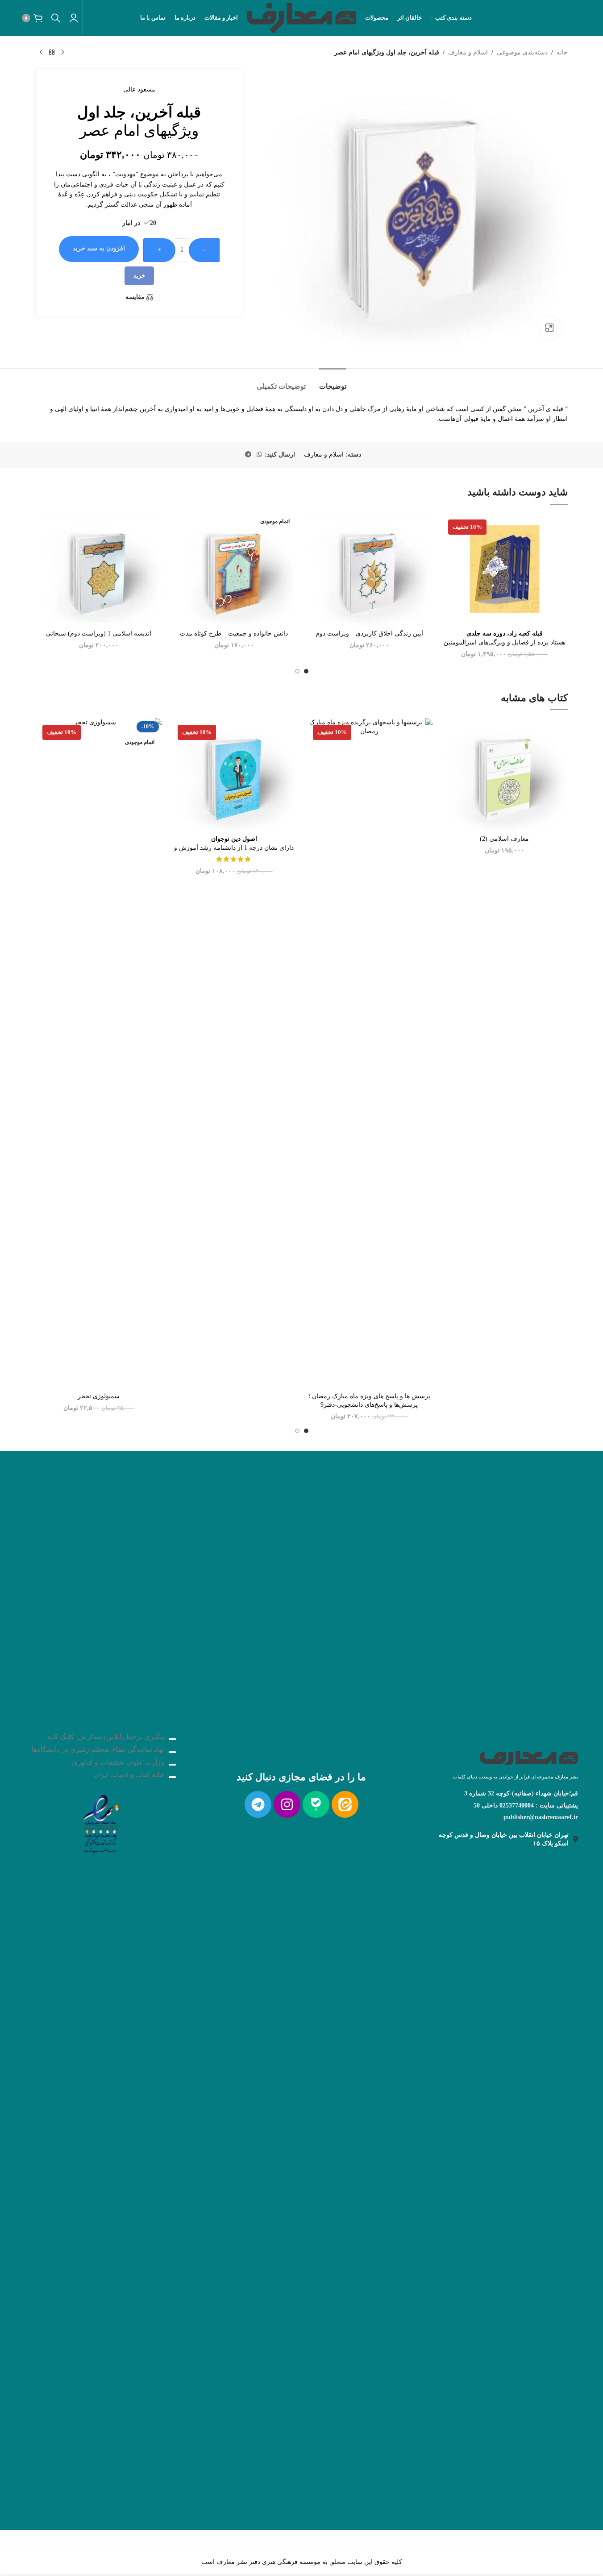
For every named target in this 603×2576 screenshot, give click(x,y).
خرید (139, 276)
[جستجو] (56, 18)
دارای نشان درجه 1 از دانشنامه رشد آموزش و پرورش (234, 848)
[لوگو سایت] (301, 17)
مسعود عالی (139, 89)
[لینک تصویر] (100, 1822)
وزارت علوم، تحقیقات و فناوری (118, 1762)
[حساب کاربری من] (74, 18)
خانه (562, 52)
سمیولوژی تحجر (99, 1396)
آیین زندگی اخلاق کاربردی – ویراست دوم (369, 634)
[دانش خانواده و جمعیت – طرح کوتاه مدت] (234, 569)
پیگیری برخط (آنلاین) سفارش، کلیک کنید (105, 1737)
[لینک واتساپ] (259, 455)
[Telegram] (258, 1804)
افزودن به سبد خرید (99, 248)
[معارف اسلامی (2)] (505, 774)
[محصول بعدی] (41, 53)
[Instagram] (287, 1804)
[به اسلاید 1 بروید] (306, 671)
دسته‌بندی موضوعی (522, 52)
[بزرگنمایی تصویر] (549, 328)
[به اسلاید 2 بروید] (297, 671)
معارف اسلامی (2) (504, 839)
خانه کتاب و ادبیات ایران (129, 1775)
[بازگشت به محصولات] (52, 53)
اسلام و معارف (468, 52)
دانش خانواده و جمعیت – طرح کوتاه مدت (234, 634)
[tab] (333, 382)
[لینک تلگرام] (248, 455)
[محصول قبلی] (62, 53)
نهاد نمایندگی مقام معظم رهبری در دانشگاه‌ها (98, 1749)
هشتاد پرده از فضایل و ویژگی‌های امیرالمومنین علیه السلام (504, 642)
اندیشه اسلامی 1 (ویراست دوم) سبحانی (99, 634)
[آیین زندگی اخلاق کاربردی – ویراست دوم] (369, 569)
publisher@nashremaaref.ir (541, 1817)
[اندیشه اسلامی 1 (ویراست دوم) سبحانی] (99, 569)
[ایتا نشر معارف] (345, 1804)
